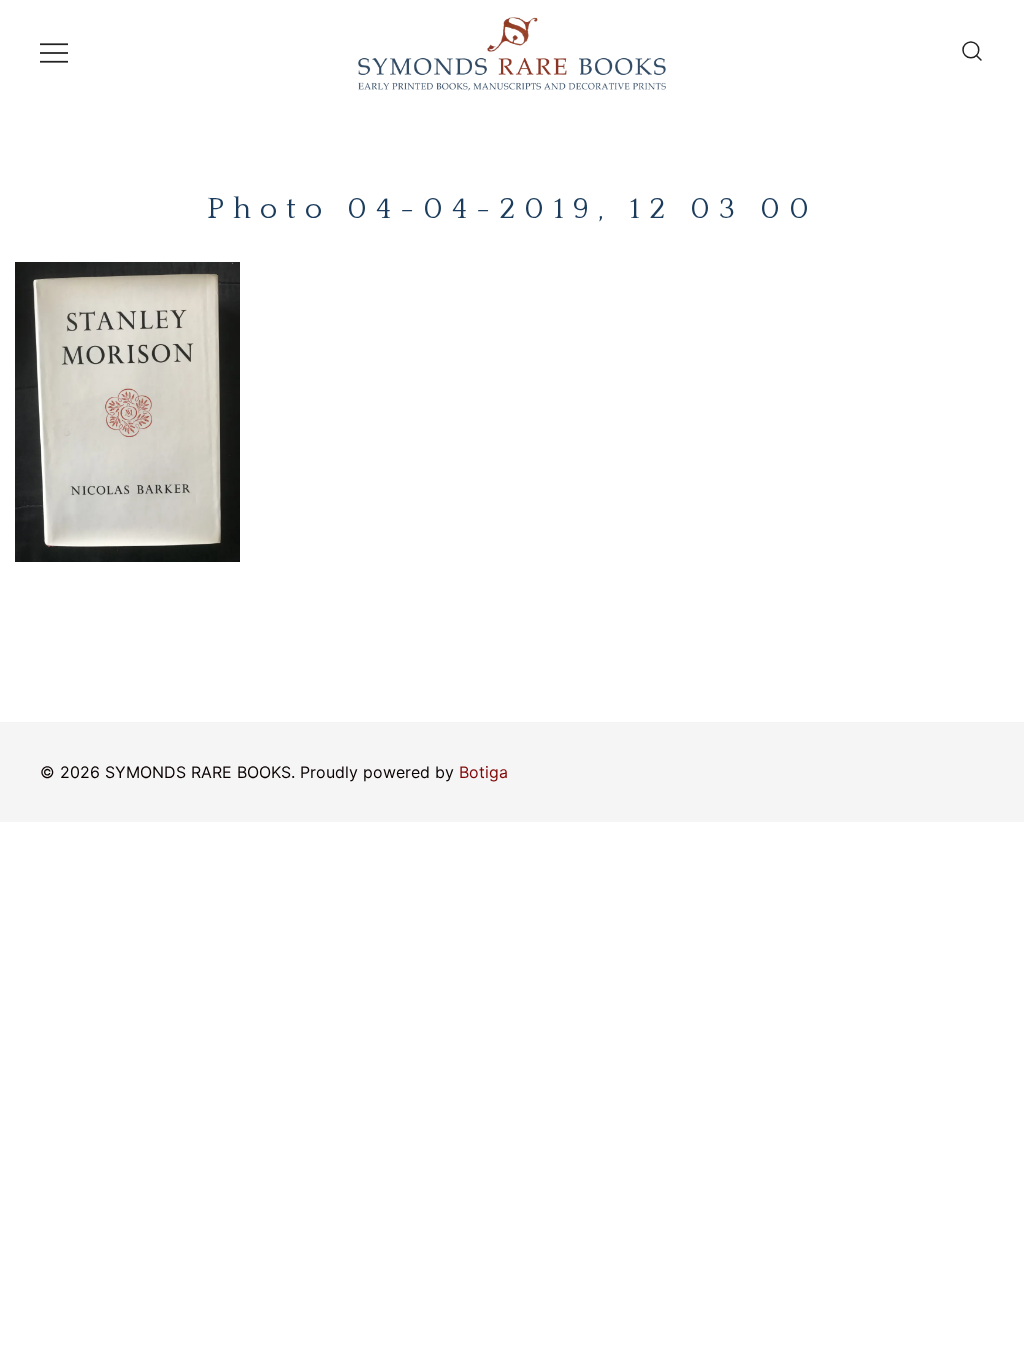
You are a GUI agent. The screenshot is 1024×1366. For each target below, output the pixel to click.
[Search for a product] (972, 52)
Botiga (483, 772)
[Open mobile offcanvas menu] (54, 51)
